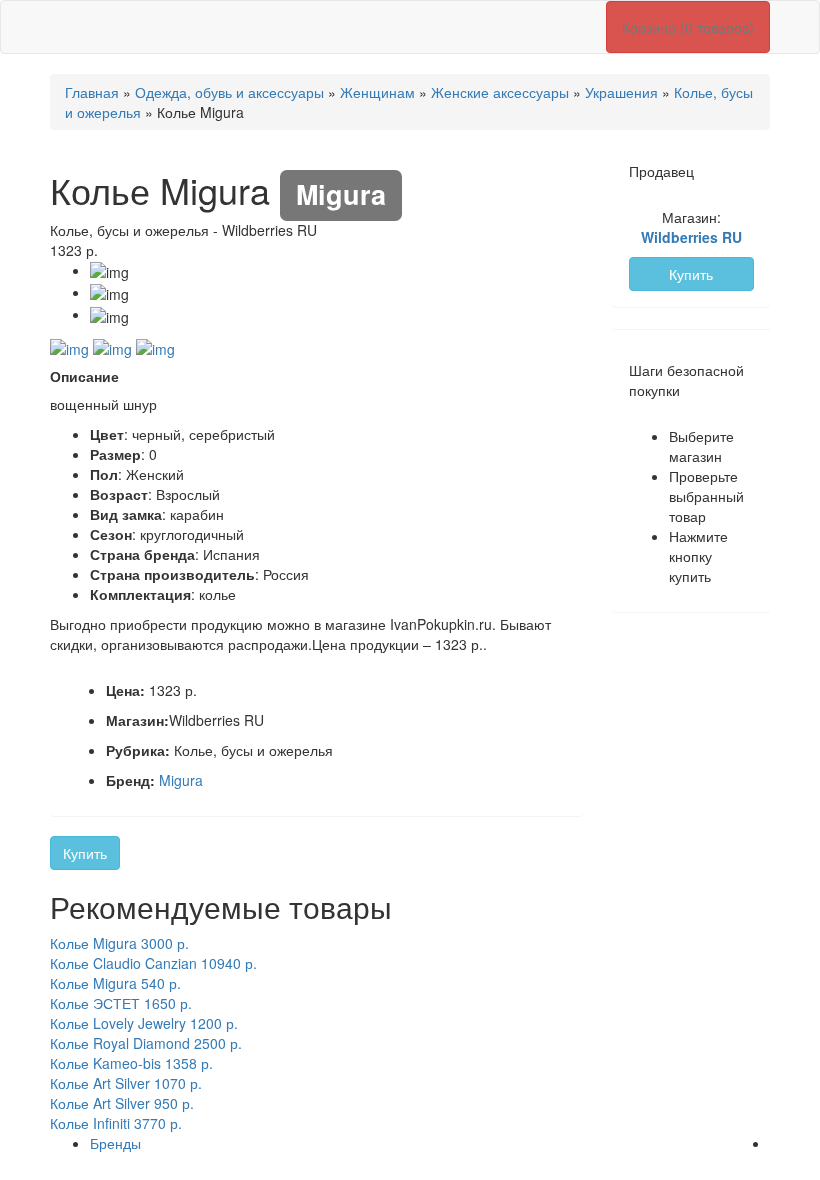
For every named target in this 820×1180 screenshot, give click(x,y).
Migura (181, 780)
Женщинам (377, 92)
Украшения (621, 92)
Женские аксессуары (500, 92)
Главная (92, 92)
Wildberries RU (691, 237)
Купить (85, 853)
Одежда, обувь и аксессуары (229, 92)
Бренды (115, 1143)
